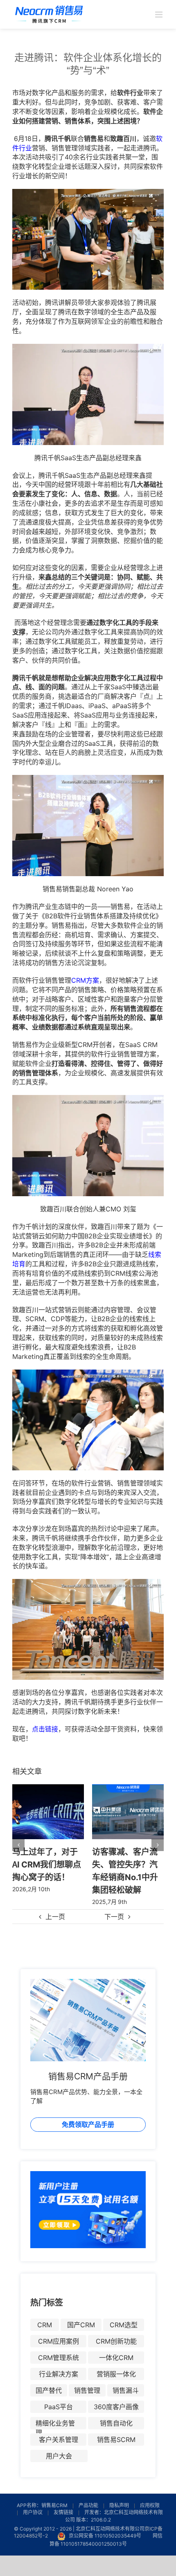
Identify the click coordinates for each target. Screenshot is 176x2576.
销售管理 (87, 2390)
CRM (45, 2325)
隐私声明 (119, 2505)
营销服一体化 (116, 2374)
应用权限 (150, 2505)
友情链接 (63, 2512)
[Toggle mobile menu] (159, 15)
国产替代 (49, 2390)
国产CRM (81, 2325)
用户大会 (59, 2456)
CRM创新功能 (116, 2341)
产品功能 (88, 2505)
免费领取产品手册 (88, 2124)
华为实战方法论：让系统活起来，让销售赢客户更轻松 (125, 1864)
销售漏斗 (126, 2390)
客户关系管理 (59, 2440)
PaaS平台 (59, 2407)
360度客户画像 (116, 2407)
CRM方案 (85, 980)
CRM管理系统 (59, 2358)
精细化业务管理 (55, 2424)
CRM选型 (124, 2325)
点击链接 (45, 1729)
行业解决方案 (59, 2374)
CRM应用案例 (59, 2341)
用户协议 (33, 2512)
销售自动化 (116, 2423)
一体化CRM (116, 2358)
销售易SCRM (116, 2440)
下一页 (114, 1917)
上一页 (55, 1917)
